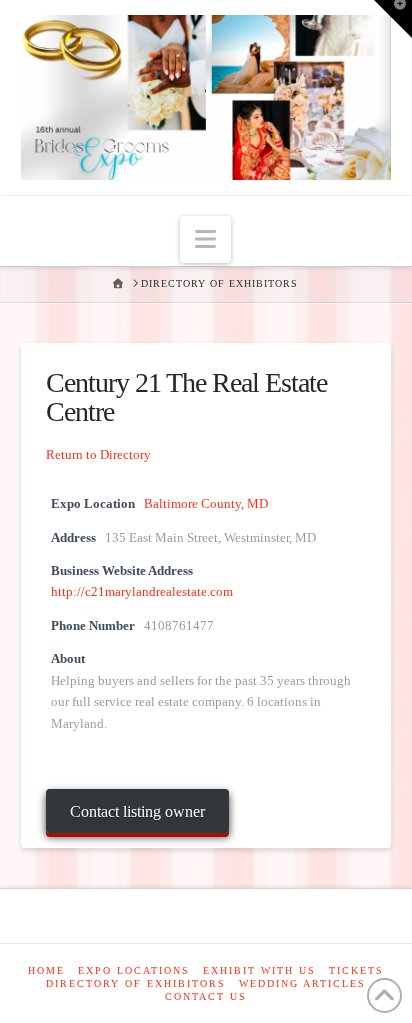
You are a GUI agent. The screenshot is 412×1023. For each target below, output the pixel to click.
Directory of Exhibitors (136, 983)
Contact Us (206, 996)
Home (46, 970)
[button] (205, 239)
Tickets (356, 970)
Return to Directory (98, 454)
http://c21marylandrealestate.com (142, 592)
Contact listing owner (137, 811)
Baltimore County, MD (206, 504)
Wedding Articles (302, 983)
